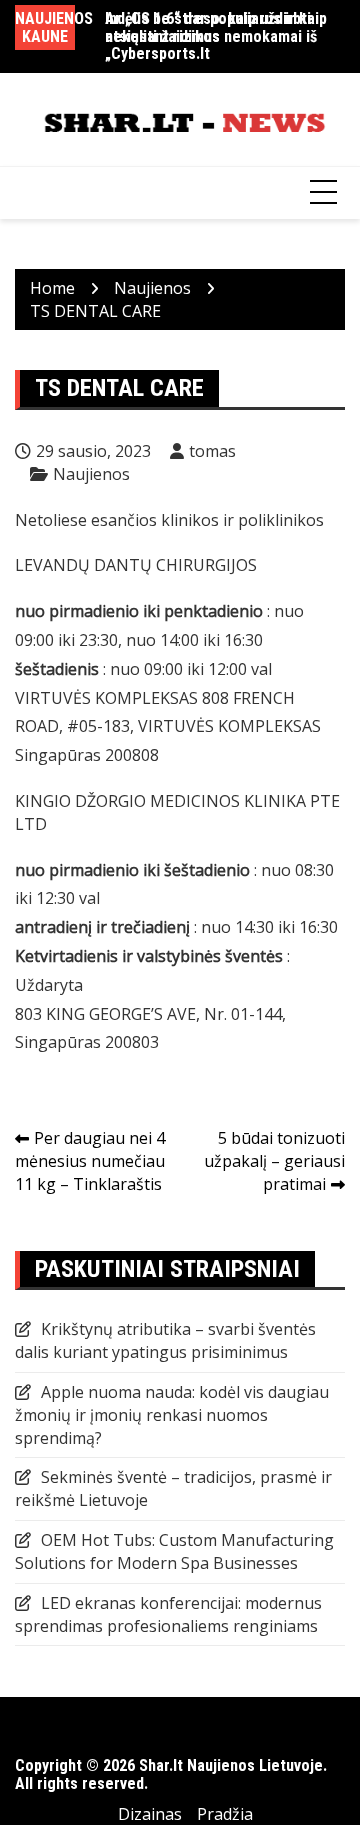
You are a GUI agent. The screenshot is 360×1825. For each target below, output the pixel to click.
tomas (212, 451)
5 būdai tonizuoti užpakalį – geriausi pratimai (274, 1161)
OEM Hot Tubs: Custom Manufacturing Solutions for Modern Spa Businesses (174, 1551)
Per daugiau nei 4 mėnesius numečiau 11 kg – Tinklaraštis (90, 1161)
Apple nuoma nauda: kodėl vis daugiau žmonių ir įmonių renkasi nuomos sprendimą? (172, 1415)
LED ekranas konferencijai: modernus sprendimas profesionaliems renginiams (168, 1614)
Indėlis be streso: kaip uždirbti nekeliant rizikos (208, 27)
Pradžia (225, 1814)
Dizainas (150, 1814)
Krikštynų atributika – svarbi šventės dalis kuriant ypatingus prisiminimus (165, 1340)
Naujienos (91, 474)
